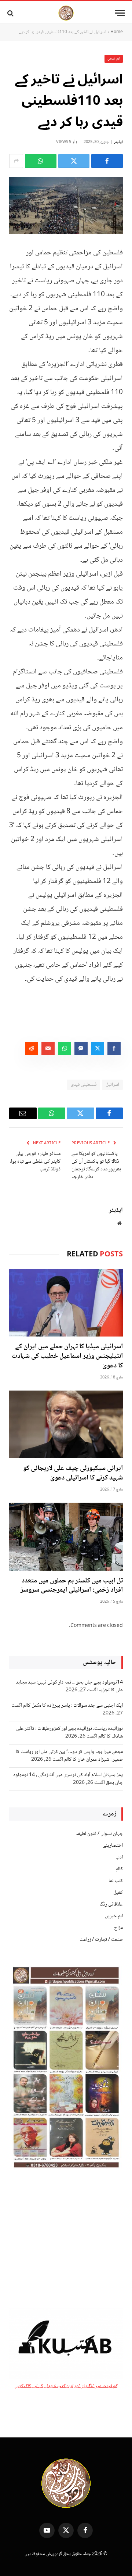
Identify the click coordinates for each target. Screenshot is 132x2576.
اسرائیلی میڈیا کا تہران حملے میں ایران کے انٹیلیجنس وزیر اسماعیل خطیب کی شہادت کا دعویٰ (67, 1356)
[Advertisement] (66, 2240)
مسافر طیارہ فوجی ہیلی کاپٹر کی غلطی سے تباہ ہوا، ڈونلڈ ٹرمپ (35, 1162)
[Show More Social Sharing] (16, 161)
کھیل (118, 1893)
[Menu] (120, 13)
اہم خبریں (114, 59)
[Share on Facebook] (107, 161)
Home (117, 32)
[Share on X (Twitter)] (74, 161)
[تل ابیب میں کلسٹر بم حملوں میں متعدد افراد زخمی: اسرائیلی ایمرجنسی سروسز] (66, 1537)
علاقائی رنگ (111, 1904)
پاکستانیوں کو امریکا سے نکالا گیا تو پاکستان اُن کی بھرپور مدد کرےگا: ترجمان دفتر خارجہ (96, 1165)
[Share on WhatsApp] (41, 161)
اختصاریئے (113, 1846)
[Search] (11, 13)
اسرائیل (112, 1085)
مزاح (118, 1928)
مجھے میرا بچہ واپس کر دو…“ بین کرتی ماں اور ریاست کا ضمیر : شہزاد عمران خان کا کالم (69, 1756)
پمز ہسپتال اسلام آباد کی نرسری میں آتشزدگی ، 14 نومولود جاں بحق (68, 1779)
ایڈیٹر (118, 142)
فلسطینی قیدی (84, 1085)
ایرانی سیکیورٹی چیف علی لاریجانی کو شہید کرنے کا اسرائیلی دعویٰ (73, 1473)
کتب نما (116, 1881)
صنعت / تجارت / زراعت (101, 1940)
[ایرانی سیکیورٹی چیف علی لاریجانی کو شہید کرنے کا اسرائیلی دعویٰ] (66, 1425)
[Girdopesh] (66, 13)
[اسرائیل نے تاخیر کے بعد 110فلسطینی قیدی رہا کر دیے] (66, 206)
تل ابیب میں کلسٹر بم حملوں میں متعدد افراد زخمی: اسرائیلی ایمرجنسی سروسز (72, 1586)
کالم (119, 1869)
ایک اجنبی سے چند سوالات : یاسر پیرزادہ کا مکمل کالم (73, 1706)
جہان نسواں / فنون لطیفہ (99, 1834)
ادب (119, 1857)
